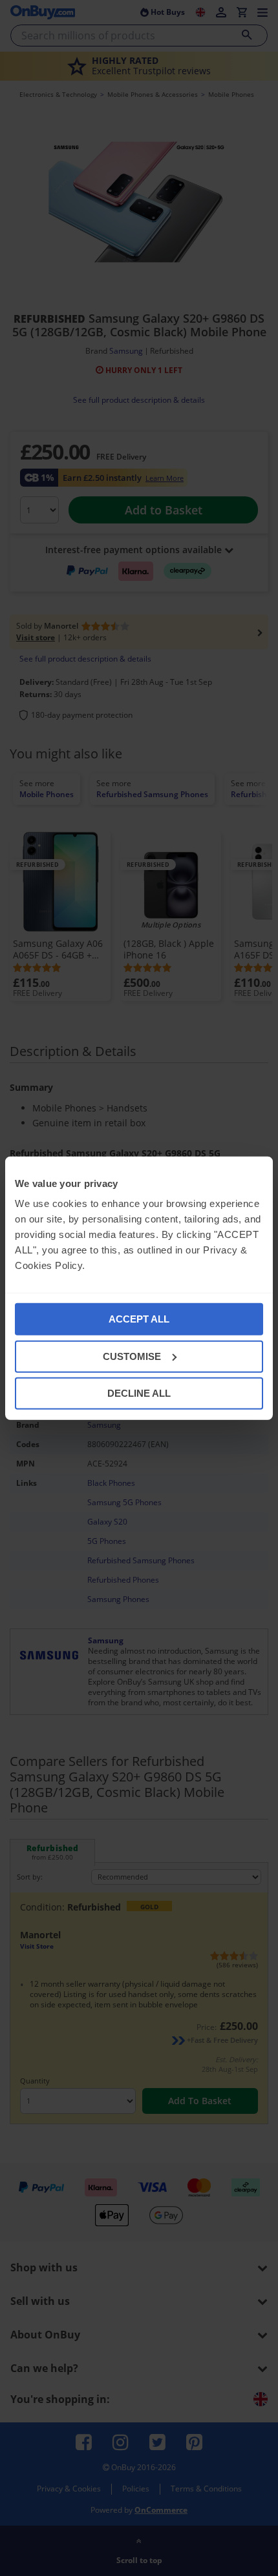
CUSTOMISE (132, 1356)
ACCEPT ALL (139, 1319)
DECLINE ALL (139, 1393)
